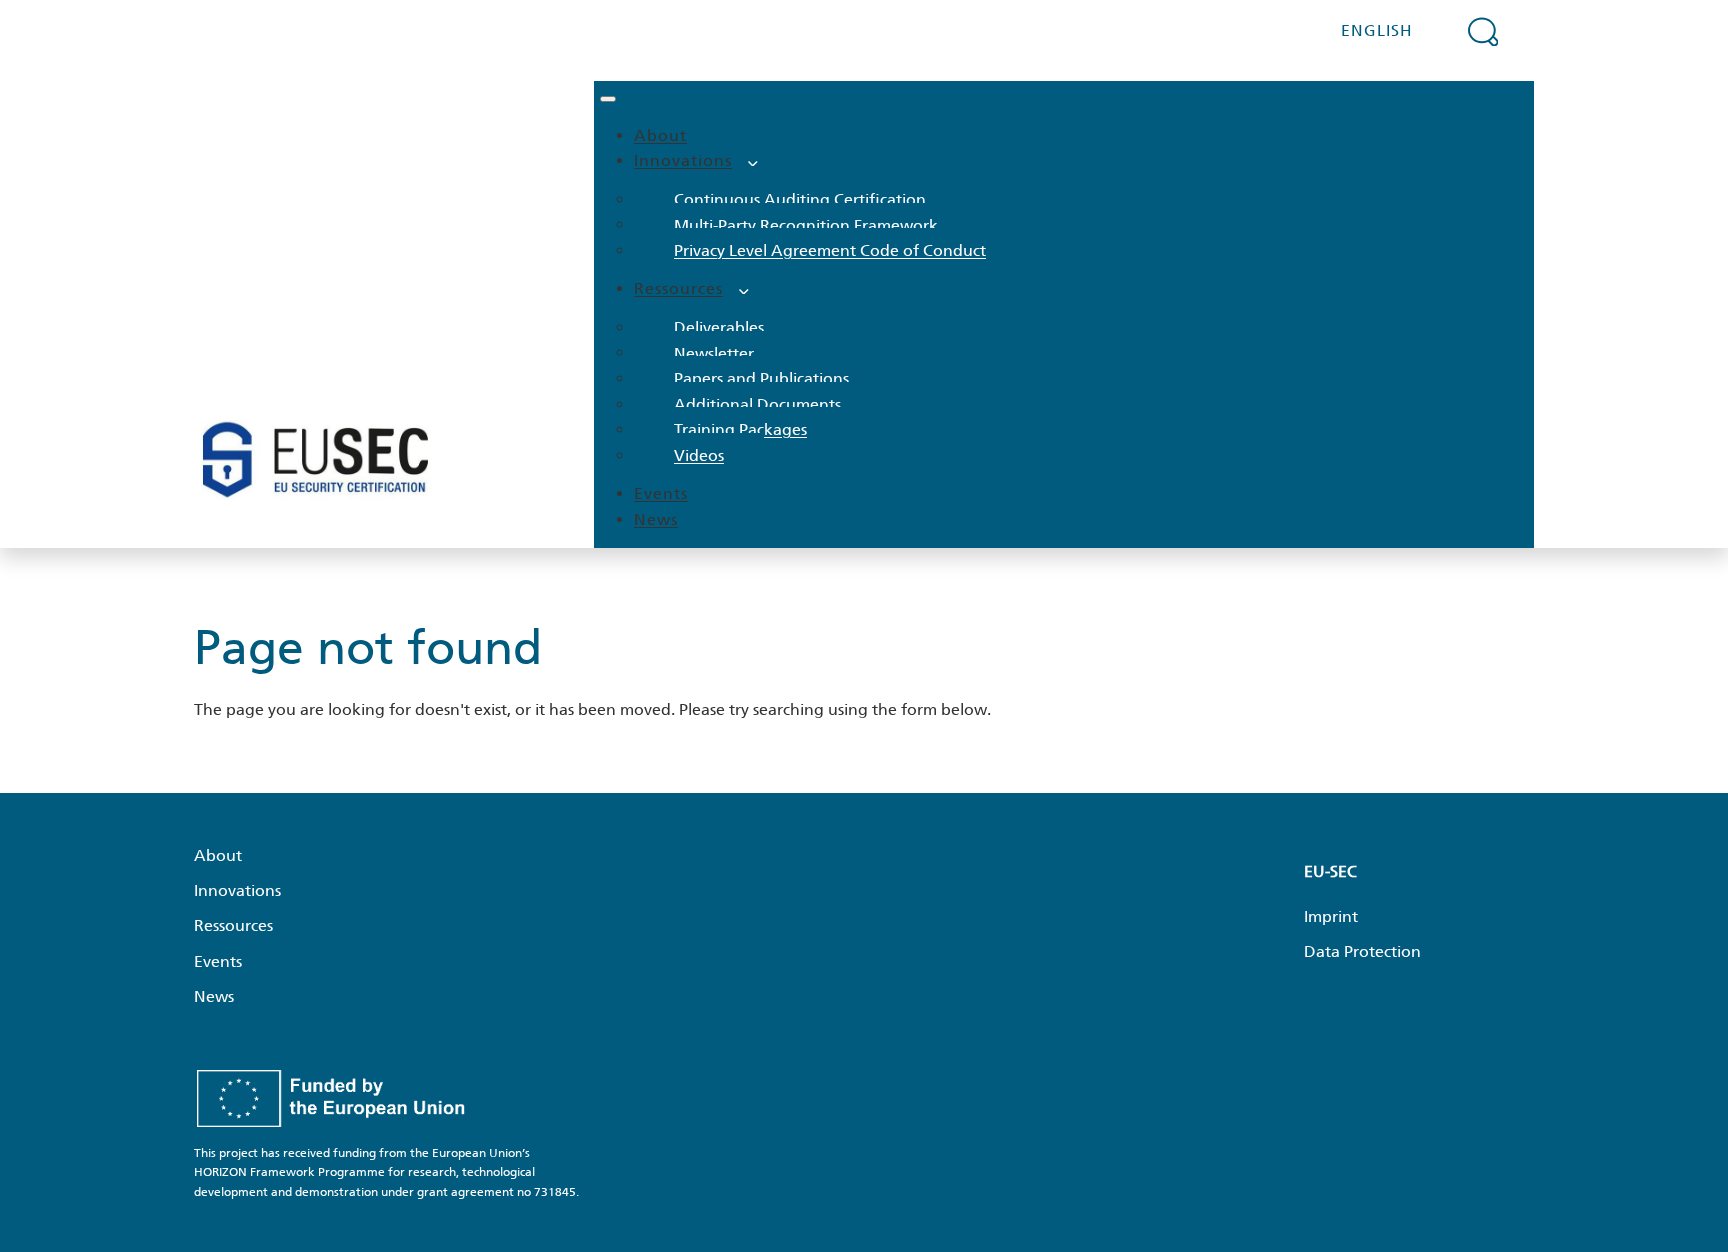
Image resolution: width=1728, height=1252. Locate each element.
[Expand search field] (1483, 31)
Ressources (678, 288)
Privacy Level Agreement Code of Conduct (830, 250)
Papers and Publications (761, 378)
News (656, 519)
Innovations (683, 160)
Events (661, 493)
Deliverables (719, 327)
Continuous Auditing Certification (800, 199)
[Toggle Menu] (608, 99)
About (660, 135)
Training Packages (740, 429)
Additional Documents (757, 404)
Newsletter (714, 352)
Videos (699, 455)
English (1377, 30)
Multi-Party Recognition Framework (806, 224)
